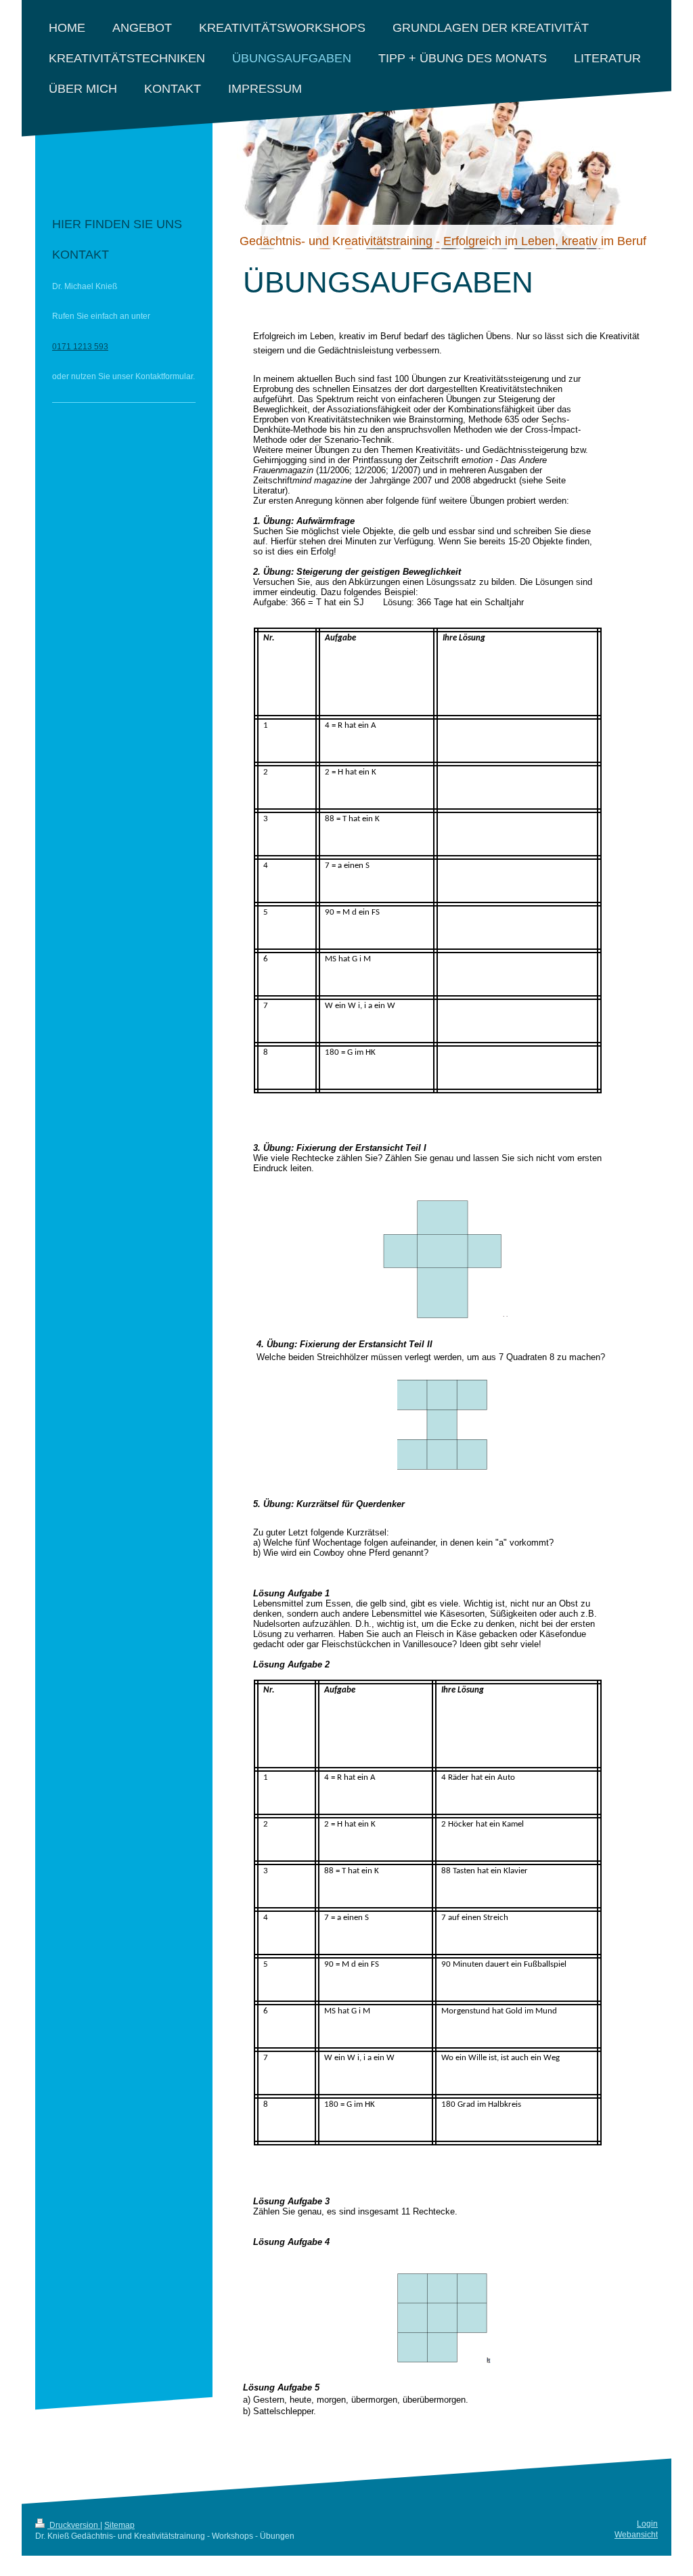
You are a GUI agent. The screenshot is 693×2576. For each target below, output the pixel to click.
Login (647, 2524)
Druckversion (74, 2525)
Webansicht (636, 2535)
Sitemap (119, 2525)
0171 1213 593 (80, 347)
